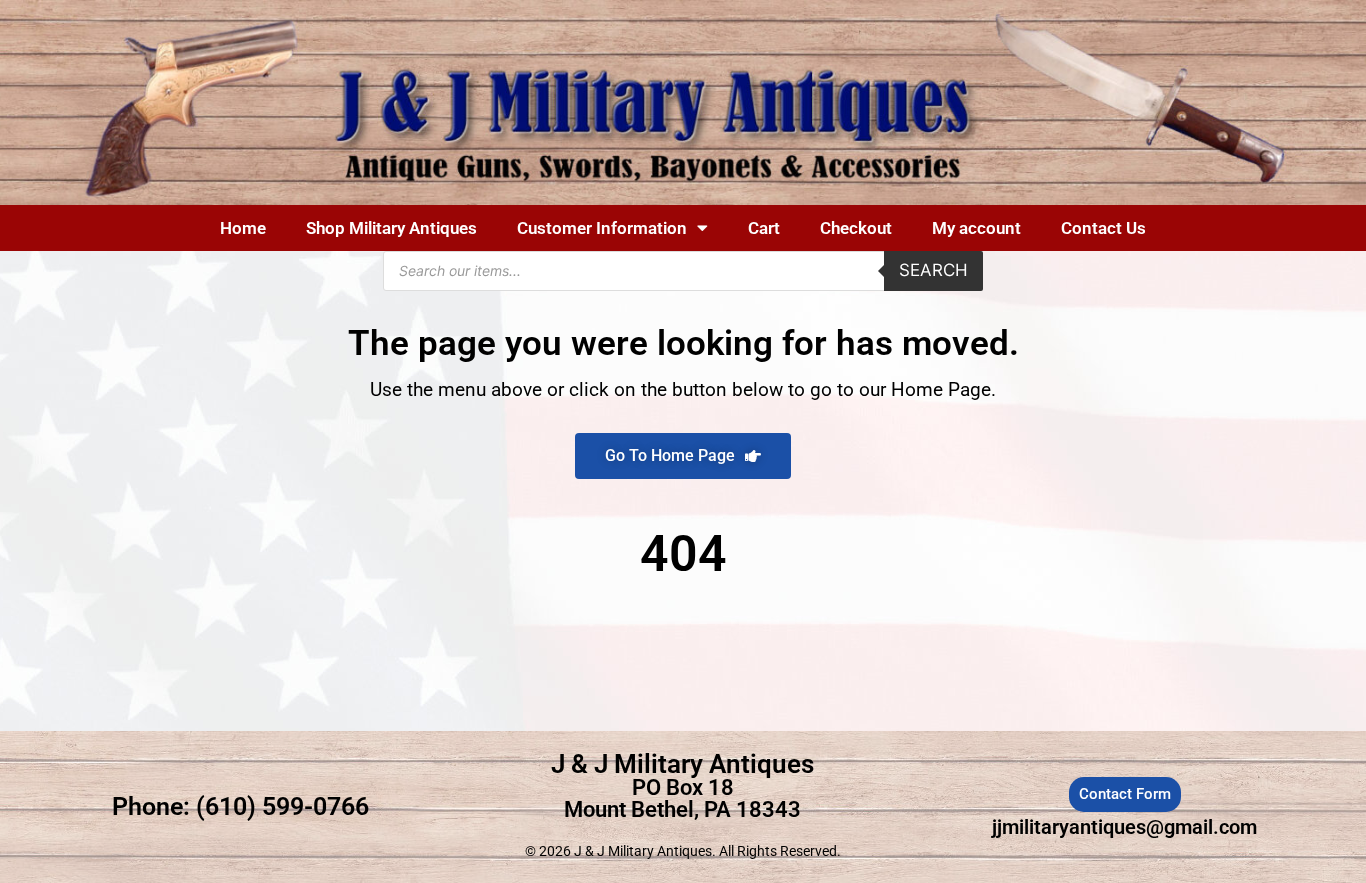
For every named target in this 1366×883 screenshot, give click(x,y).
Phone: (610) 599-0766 (240, 806)
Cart (764, 228)
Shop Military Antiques (391, 228)
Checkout (856, 228)
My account (976, 228)
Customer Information (602, 228)
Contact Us (1103, 228)
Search (933, 270)
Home (243, 228)
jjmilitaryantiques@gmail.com (1124, 827)
